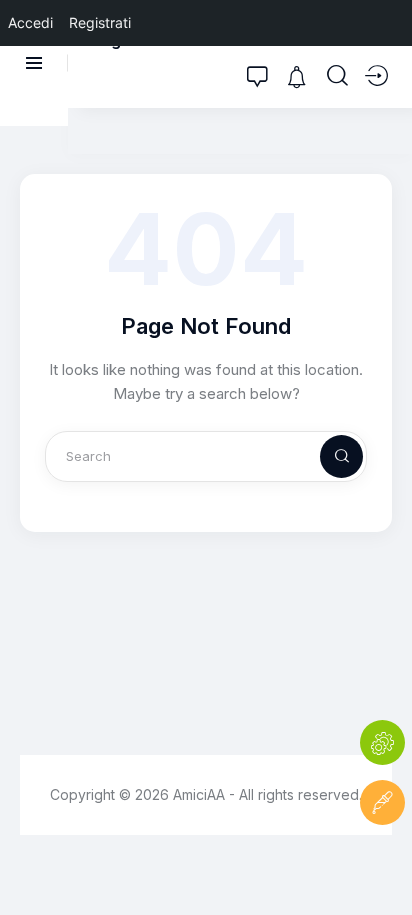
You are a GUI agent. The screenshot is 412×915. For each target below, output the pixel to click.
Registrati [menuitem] (100, 22)
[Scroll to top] (382, 862)
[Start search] (337, 76)
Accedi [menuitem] (30, 22)
